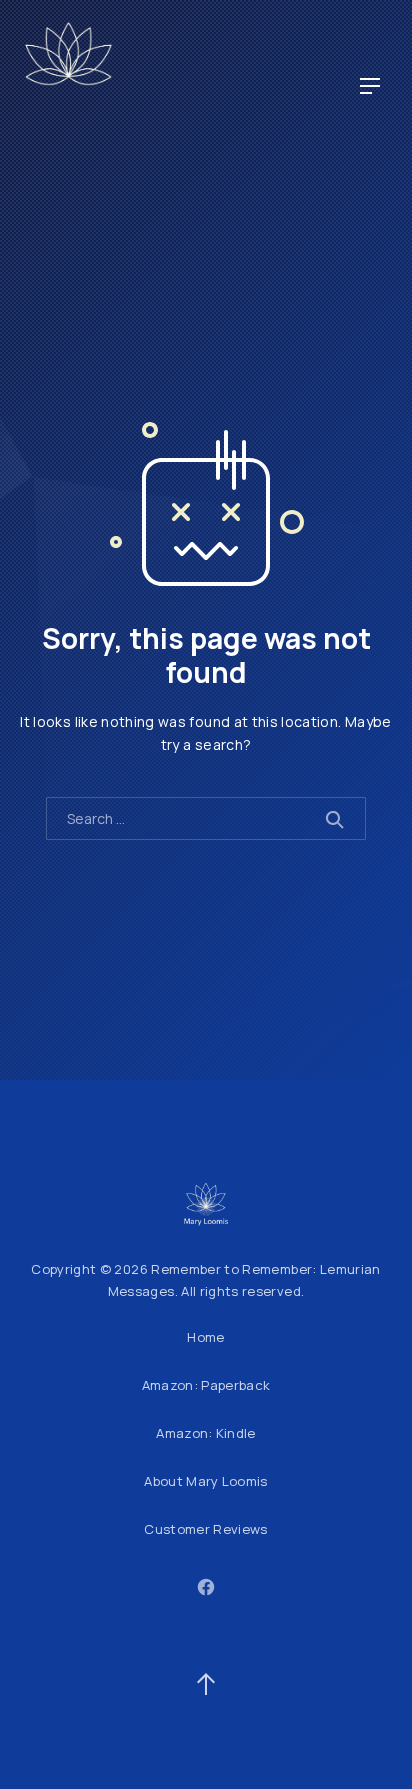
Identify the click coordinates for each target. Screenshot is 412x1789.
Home (205, 1337)
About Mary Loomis (206, 1481)
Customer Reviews (205, 1529)
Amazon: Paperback (206, 1385)
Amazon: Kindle (206, 1433)
